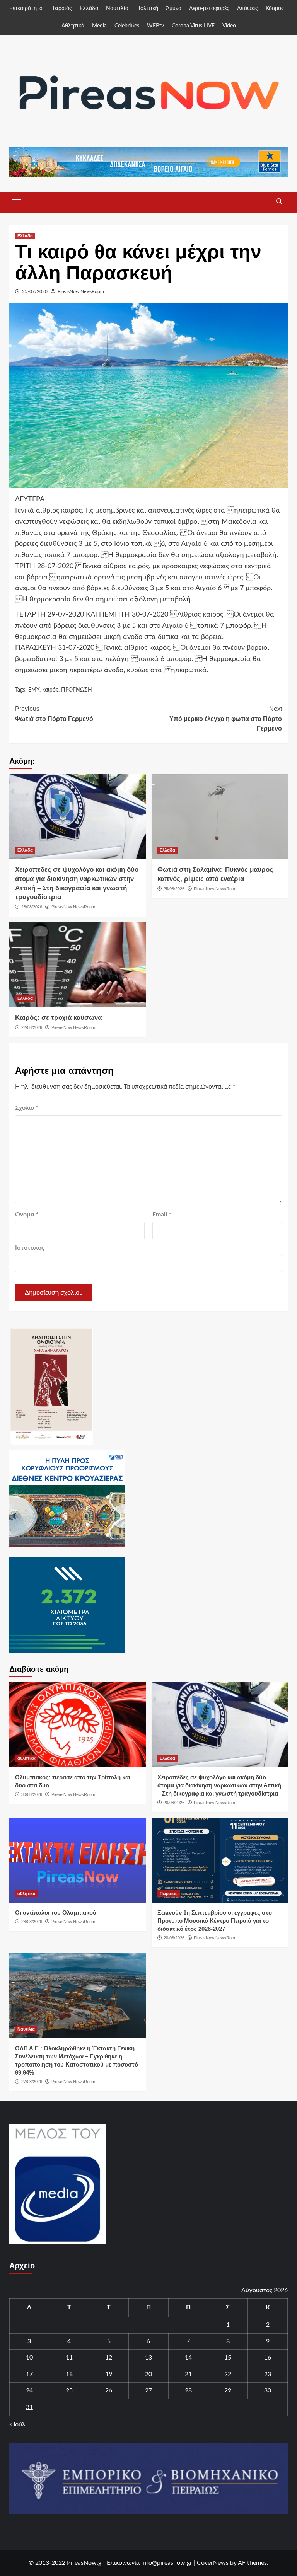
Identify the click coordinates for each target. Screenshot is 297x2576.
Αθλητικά (73, 26)
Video (229, 26)
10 (29, 2358)
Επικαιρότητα (26, 9)
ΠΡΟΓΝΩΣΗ (77, 690)
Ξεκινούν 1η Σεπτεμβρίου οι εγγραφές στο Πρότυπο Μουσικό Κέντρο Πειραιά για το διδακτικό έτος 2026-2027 (215, 1921)
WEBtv (155, 26)
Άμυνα (174, 9)
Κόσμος (275, 9)
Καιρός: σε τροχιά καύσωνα (58, 1018)
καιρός (50, 690)
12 (109, 2358)
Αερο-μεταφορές (209, 9)
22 (228, 2374)
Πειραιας (169, 1893)
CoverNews (213, 2563)
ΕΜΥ (34, 690)
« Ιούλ (17, 2424)
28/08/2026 (32, 907)
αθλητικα (26, 1758)
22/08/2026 (32, 1027)
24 (29, 2390)
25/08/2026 (174, 889)
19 (109, 2374)
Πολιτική (147, 9)
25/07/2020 (35, 291)
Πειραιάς (61, 9)
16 (268, 2358)
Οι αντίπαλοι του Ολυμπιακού (56, 1912)
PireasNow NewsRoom (81, 291)
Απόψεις (247, 9)
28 (188, 2390)
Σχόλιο (27, 1108)
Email (162, 1215)
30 (268, 2390)
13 (148, 2358)
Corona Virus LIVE (193, 26)
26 (109, 2390)
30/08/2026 (32, 1794)
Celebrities (127, 26)
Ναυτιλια (26, 2029)
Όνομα (27, 1215)
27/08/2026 (32, 2082)
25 (69, 2390)
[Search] (279, 202)
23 (268, 2374)
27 (148, 2390)
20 (148, 2374)
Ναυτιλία (117, 9)
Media (99, 26)
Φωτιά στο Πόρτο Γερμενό (54, 714)
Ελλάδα (89, 9)
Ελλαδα (25, 236)
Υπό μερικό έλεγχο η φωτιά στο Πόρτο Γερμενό (226, 719)
